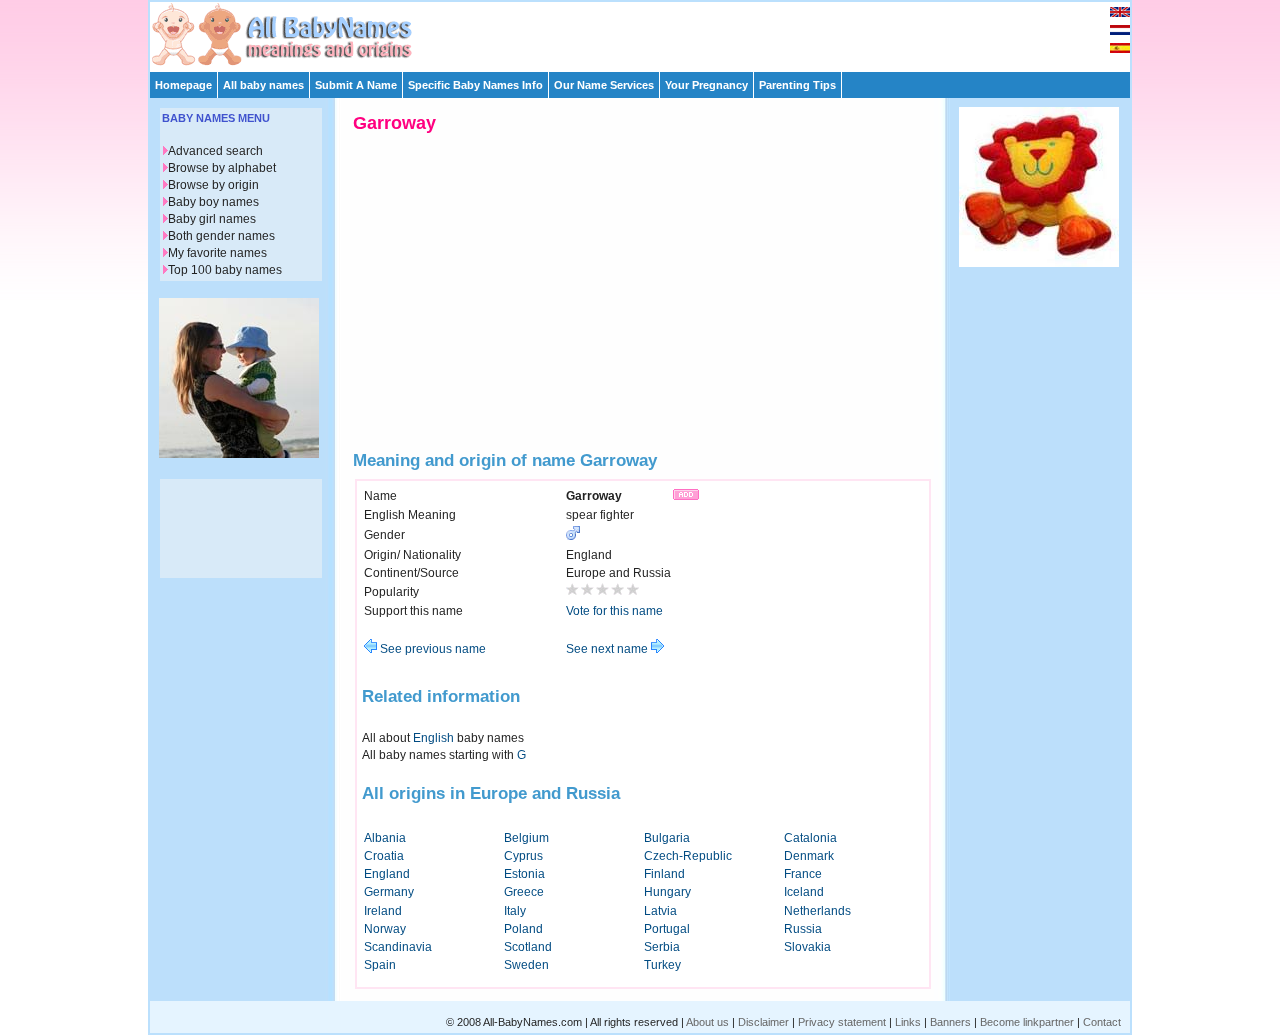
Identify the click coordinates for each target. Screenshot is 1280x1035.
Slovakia (807, 947)
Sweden (526, 965)
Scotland (528, 947)
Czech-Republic (688, 856)
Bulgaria (667, 838)
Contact (1102, 1022)
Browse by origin (213, 185)
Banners (950, 1022)
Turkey (662, 965)
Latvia (660, 911)
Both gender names (221, 236)
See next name (608, 649)
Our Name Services (604, 85)
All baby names (263, 85)
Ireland (383, 911)
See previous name (431, 649)
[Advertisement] (649, 32)
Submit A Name (356, 85)
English (433, 738)
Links (908, 1022)
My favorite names (217, 253)
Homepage (183, 85)
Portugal (667, 929)
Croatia (384, 856)
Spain (380, 965)
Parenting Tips (797, 85)
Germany (389, 892)
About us (707, 1022)
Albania (385, 838)
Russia (803, 929)
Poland (523, 929)
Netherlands (817, 911)
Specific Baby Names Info (475, 85)
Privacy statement (842, 1022)
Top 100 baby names (225, 270)
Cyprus (523, 856)
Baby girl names (212, 219)
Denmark (809, 856)
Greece (524, 892)
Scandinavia (398, 947)
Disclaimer (763, 1022)
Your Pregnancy (706, 85)
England (387, 874)
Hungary (667, 892)
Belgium (526, 838)
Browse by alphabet (222, 168)
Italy (515, 911)
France (803, 874)
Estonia (524, 874)
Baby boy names (213, 202)
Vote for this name (614, 611)
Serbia (662, 947)
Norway (385, 929)
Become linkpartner (1027, 1022)
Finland (664, 874)
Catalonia (810, 838)
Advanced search (215, 151)
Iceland (804, 892)
